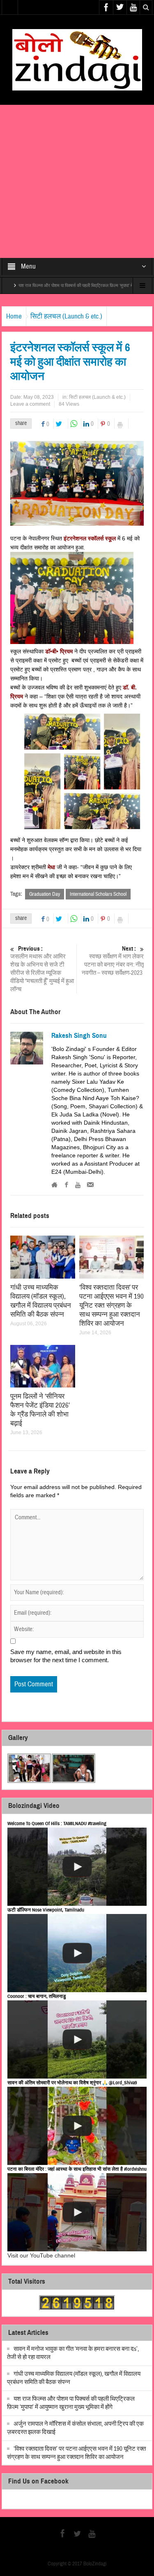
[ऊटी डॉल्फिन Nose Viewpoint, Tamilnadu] (77, 1953)
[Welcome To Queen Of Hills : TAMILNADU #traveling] (77, 1867)
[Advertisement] (77, 181)
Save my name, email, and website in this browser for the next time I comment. (66, 1656)
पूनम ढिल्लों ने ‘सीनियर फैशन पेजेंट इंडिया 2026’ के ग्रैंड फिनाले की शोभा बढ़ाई (40, 1410)
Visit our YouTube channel (41, 2255)
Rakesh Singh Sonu (79, 1036)
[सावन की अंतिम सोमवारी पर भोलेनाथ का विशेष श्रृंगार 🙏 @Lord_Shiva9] (77, 2126)
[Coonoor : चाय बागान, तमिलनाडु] (77, 2039)
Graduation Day (45, 894)
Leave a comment (30, 404)
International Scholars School (98, 894)
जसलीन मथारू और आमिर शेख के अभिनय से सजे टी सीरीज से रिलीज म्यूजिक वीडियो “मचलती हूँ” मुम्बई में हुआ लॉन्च (42, 969)
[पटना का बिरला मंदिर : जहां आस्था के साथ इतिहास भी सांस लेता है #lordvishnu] (77, 2212)
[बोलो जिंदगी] (77, 59)
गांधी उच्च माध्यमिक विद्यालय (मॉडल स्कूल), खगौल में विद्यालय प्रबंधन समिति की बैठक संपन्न (41, 1301)
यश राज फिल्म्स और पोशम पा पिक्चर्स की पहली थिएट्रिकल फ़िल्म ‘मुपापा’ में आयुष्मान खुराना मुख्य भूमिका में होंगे (71, 2403)
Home (14, 316)
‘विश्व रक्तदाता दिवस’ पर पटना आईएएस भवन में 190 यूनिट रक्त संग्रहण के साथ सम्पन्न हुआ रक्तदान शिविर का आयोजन (111, 1305)
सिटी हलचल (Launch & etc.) (66, 316)
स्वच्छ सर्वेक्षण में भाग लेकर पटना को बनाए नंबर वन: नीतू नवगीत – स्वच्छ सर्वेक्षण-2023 (113, 961)
